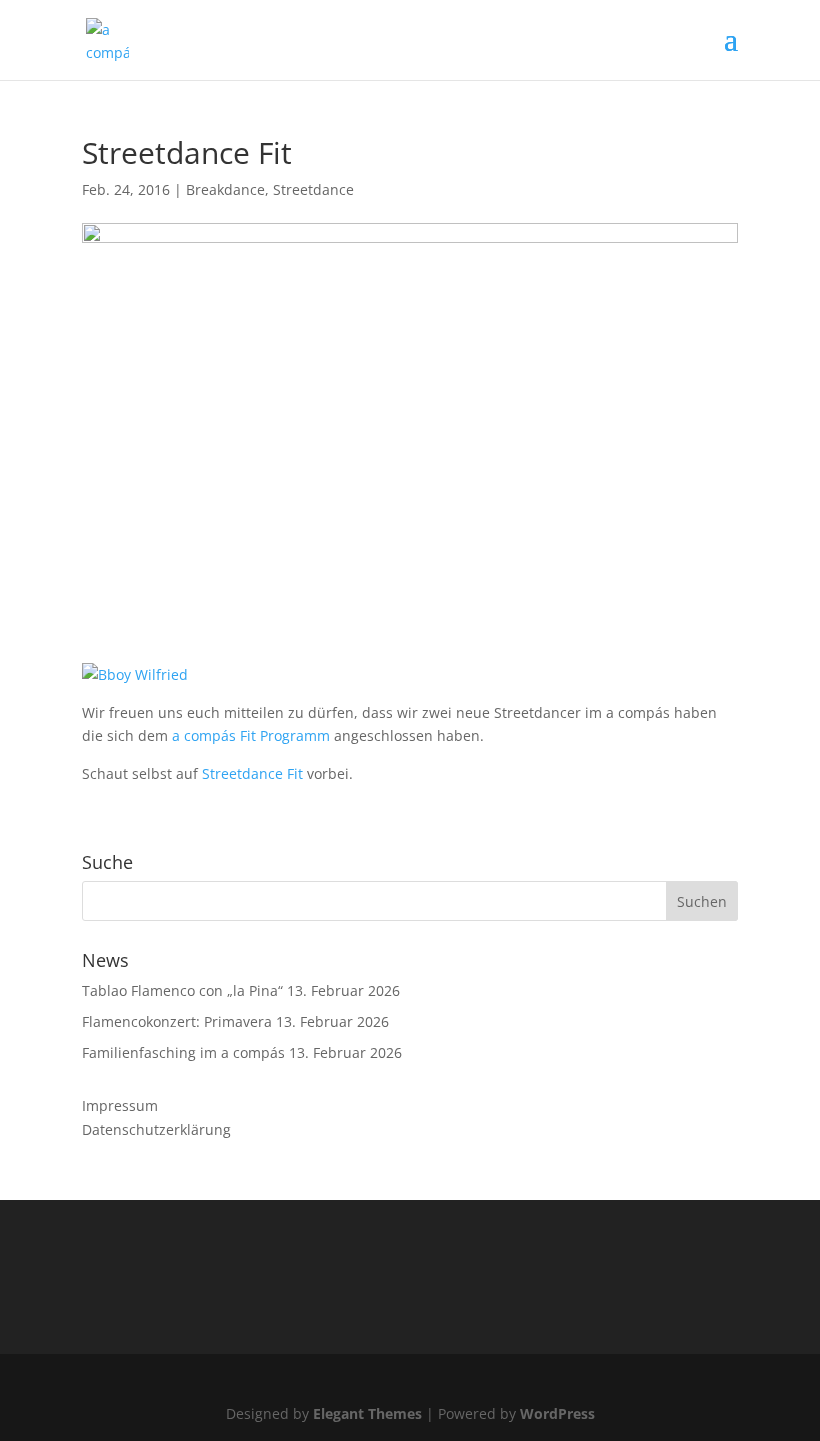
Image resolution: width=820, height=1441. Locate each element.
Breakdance (225, 189)
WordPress (557, 1413)
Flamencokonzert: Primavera (177, 1021)
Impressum (120, 1105)
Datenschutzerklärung (156, 1129)
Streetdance (313, 189)
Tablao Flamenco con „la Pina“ (182, 990)
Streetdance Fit (252, 773)
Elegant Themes (367, 1413)
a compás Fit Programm (251, 735)
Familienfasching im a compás (183, 1052)
